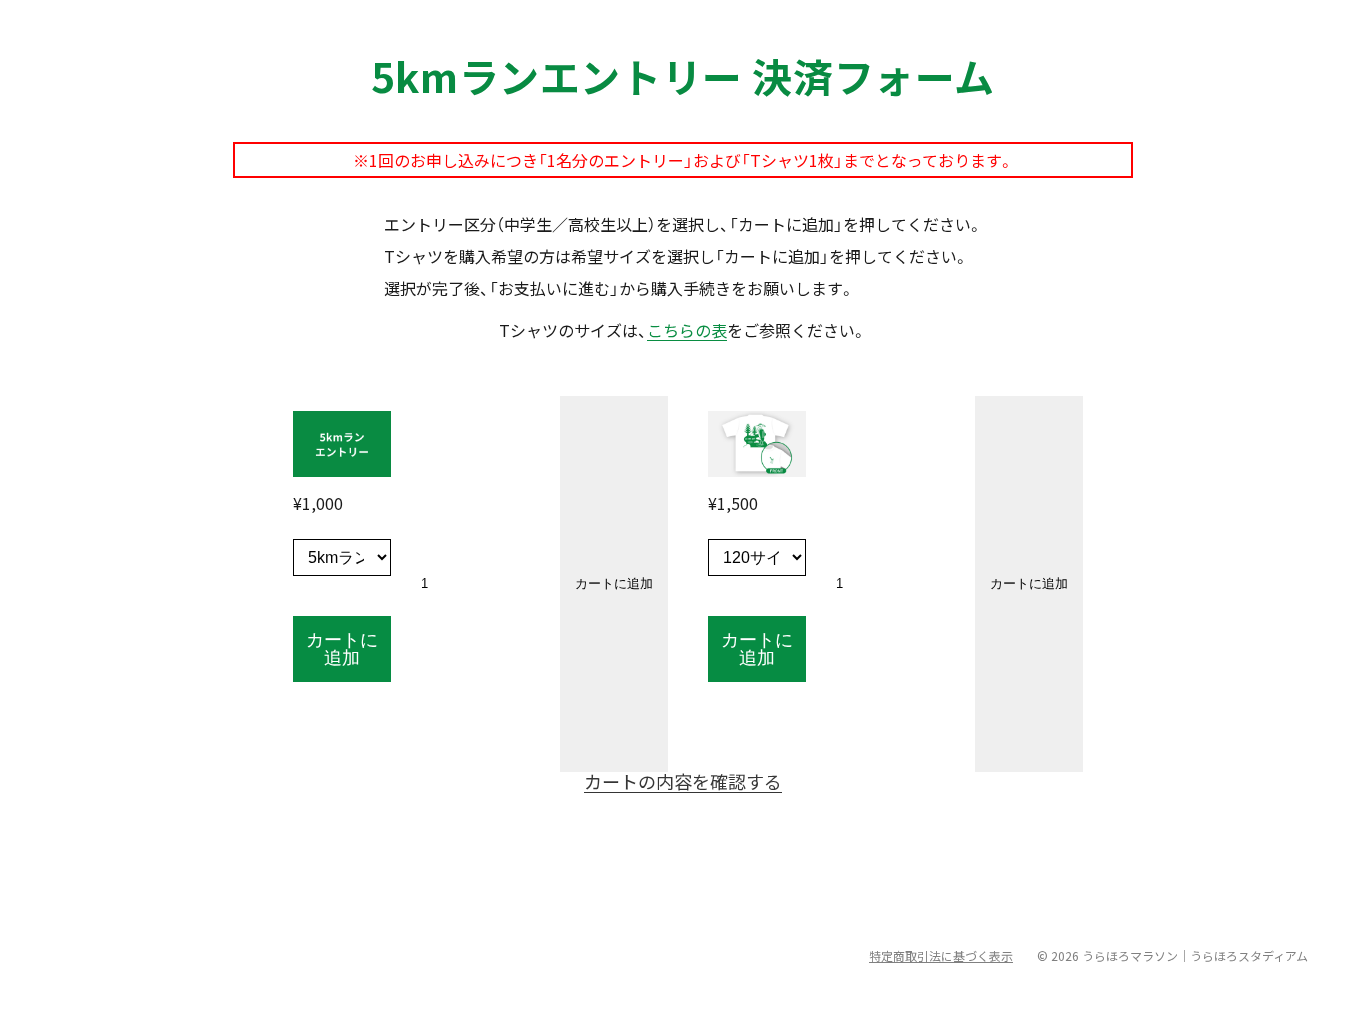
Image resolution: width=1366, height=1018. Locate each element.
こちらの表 (687, 330)
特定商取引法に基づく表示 (941, 956)
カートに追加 (342, 649)
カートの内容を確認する (683, 781)
